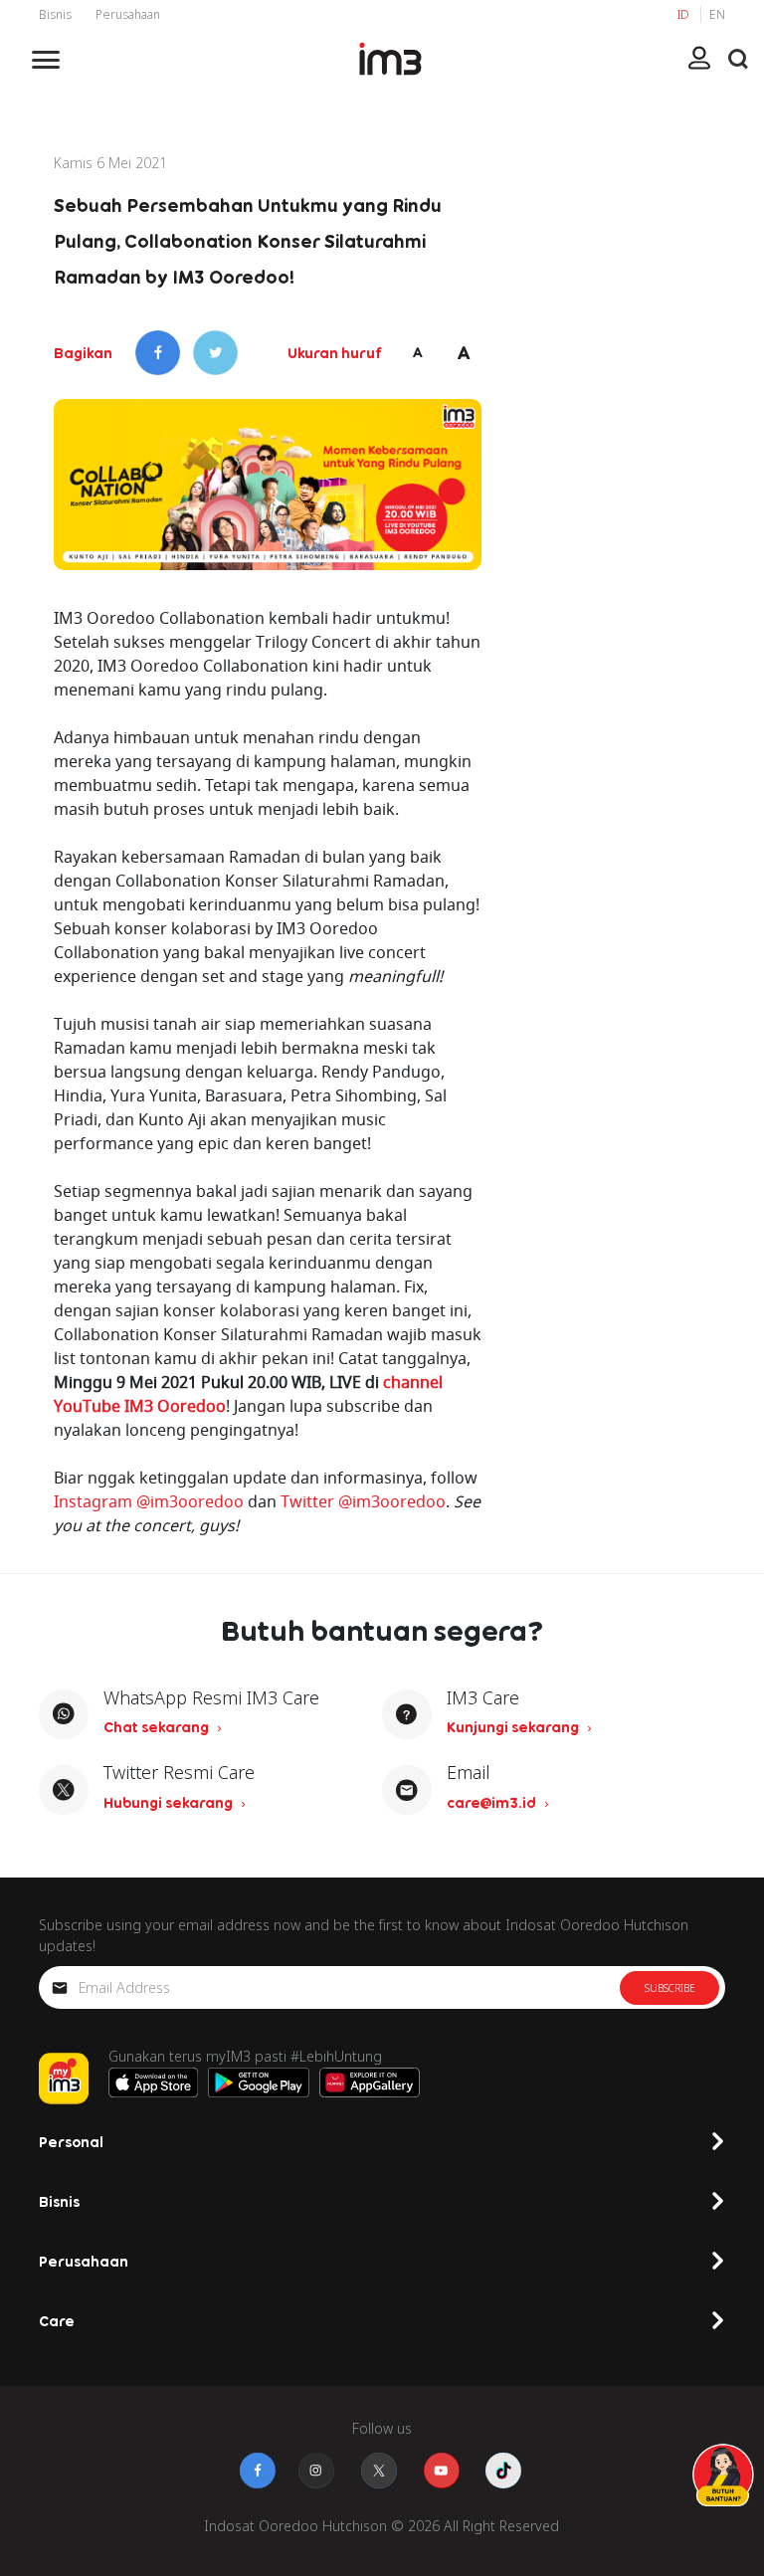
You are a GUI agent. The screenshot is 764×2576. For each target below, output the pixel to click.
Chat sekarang (158, 1727)
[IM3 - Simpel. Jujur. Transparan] (390, 59)
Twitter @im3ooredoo (363, 1501)
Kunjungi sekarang (514, 1727)
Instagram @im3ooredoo (149, 1501)
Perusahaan (128, 14)
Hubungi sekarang (170, 1802)
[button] (738, 59)
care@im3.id (493, 1802)
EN (717, 14)
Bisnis (55, 14)
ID (685, 14)
